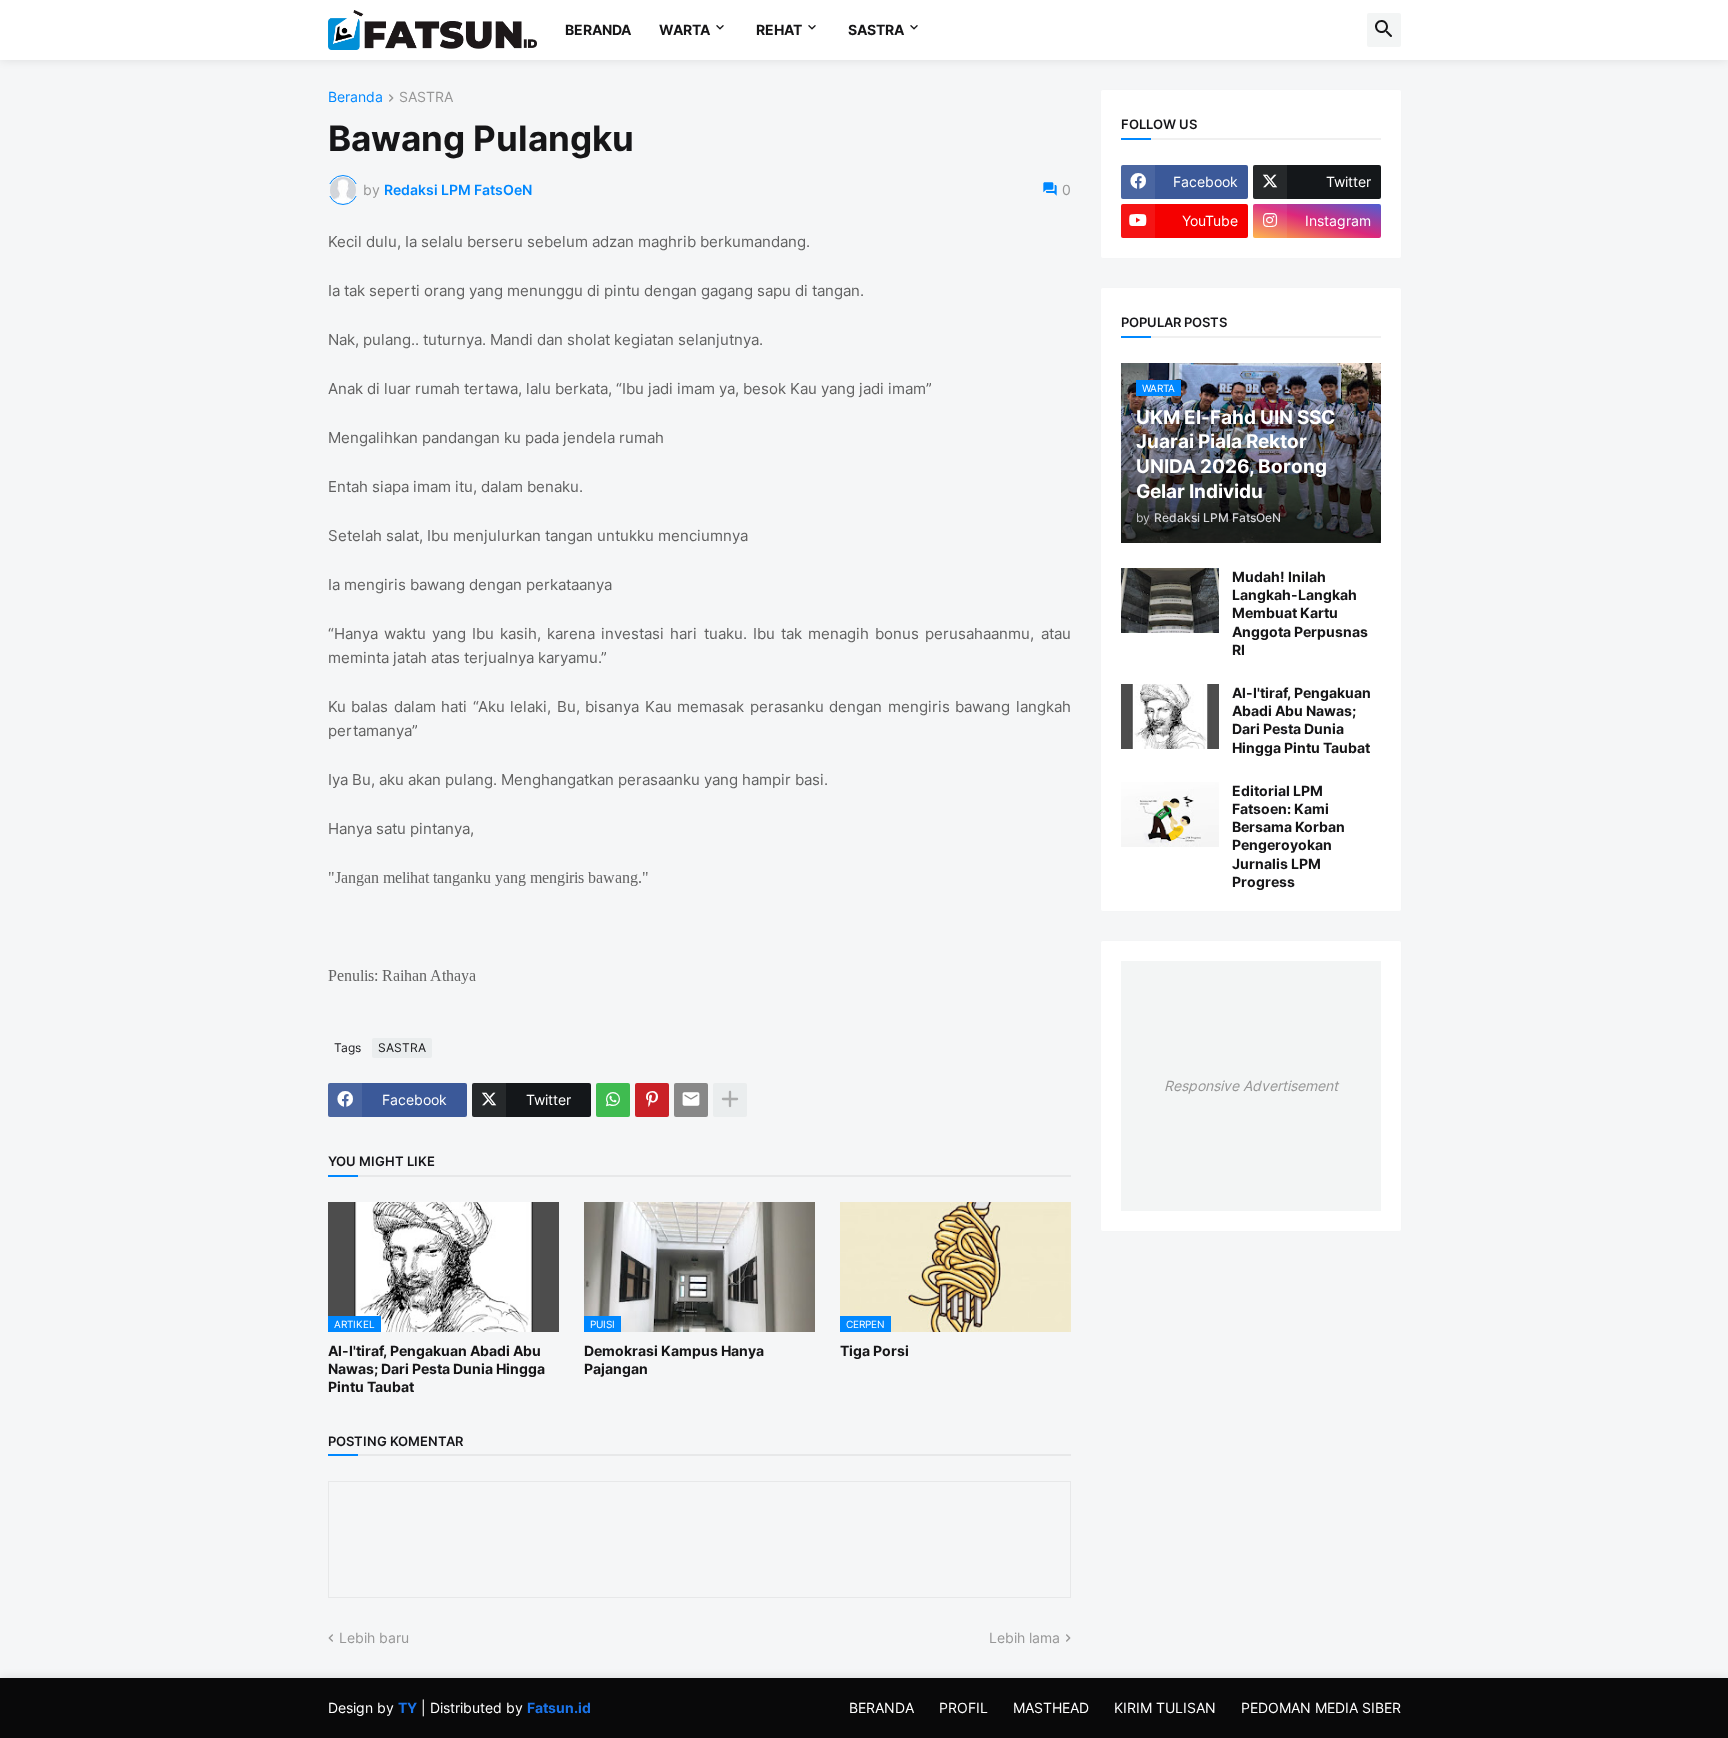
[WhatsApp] (613, 1100)
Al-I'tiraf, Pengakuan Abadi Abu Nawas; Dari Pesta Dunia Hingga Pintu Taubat (436, 1368)
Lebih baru (374, 1637)
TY (407, 1707)
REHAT (779, 29)
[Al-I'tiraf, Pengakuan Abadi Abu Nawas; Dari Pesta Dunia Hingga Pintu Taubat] (1170, 716)
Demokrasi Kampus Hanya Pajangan (674, 1359)
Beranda (355, 97)
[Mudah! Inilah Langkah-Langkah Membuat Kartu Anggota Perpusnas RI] (1170, 600)
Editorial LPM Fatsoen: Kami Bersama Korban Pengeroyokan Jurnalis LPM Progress (1288, 836)
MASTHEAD (1051, 1707)
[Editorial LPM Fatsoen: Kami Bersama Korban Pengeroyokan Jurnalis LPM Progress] (1170, 814)
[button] (1384, 30)
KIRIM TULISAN (1165, 1707)
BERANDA (598, 29)
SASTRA (876, 29)
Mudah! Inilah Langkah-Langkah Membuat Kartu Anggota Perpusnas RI (1300, 613)
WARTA (684, 29)
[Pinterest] (652, 1100)
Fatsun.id (559, 1707)
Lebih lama (1024, 1637)
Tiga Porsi (874, 1350)
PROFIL (963, 1707)
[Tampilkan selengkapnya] (730, 1100)
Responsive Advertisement (1251, 1085)
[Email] (691, 1100)
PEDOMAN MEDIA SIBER (1321, 1707)
